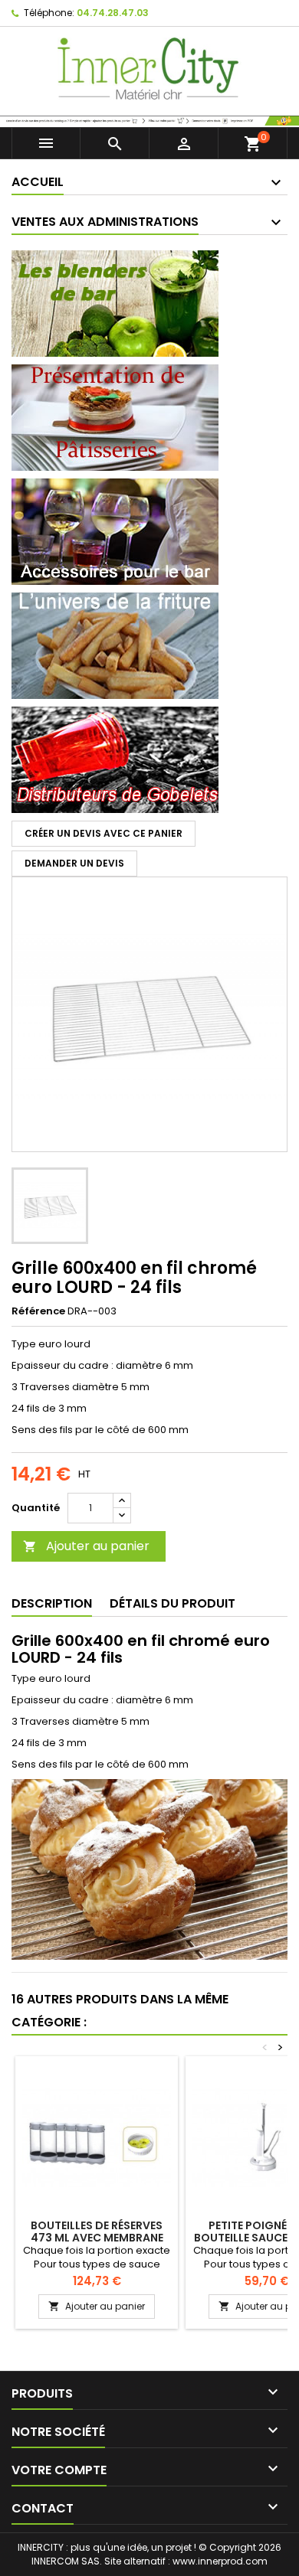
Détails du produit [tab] (172, 1603)
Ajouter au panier (86, 1546)
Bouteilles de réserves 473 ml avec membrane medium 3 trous (97, 2238)
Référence (38, 1311)
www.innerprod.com (220, 2561)
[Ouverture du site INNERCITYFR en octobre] (149, 120)
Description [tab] (52, 1603)
